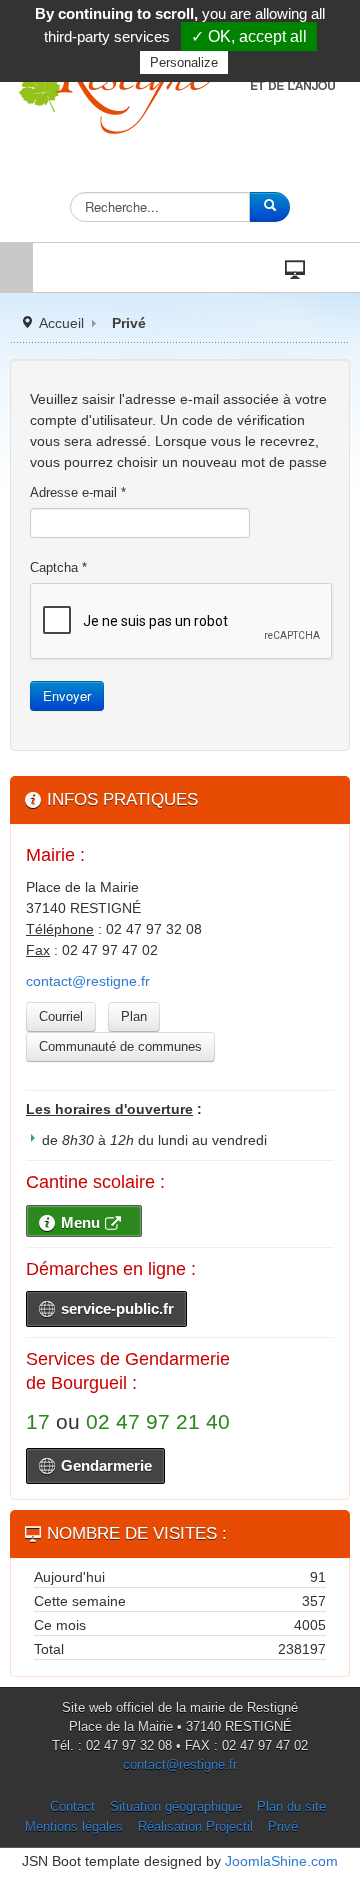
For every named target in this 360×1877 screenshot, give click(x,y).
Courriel (61, 1016)
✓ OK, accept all (249, 36)
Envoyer (67, 695)
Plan (134, 1016)
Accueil (61, 323)
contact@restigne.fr (88, 981)
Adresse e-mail (78, 492)
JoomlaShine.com (281, 1861)
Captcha (58, 567)
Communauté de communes (120, 1046)
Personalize (184, 62)
